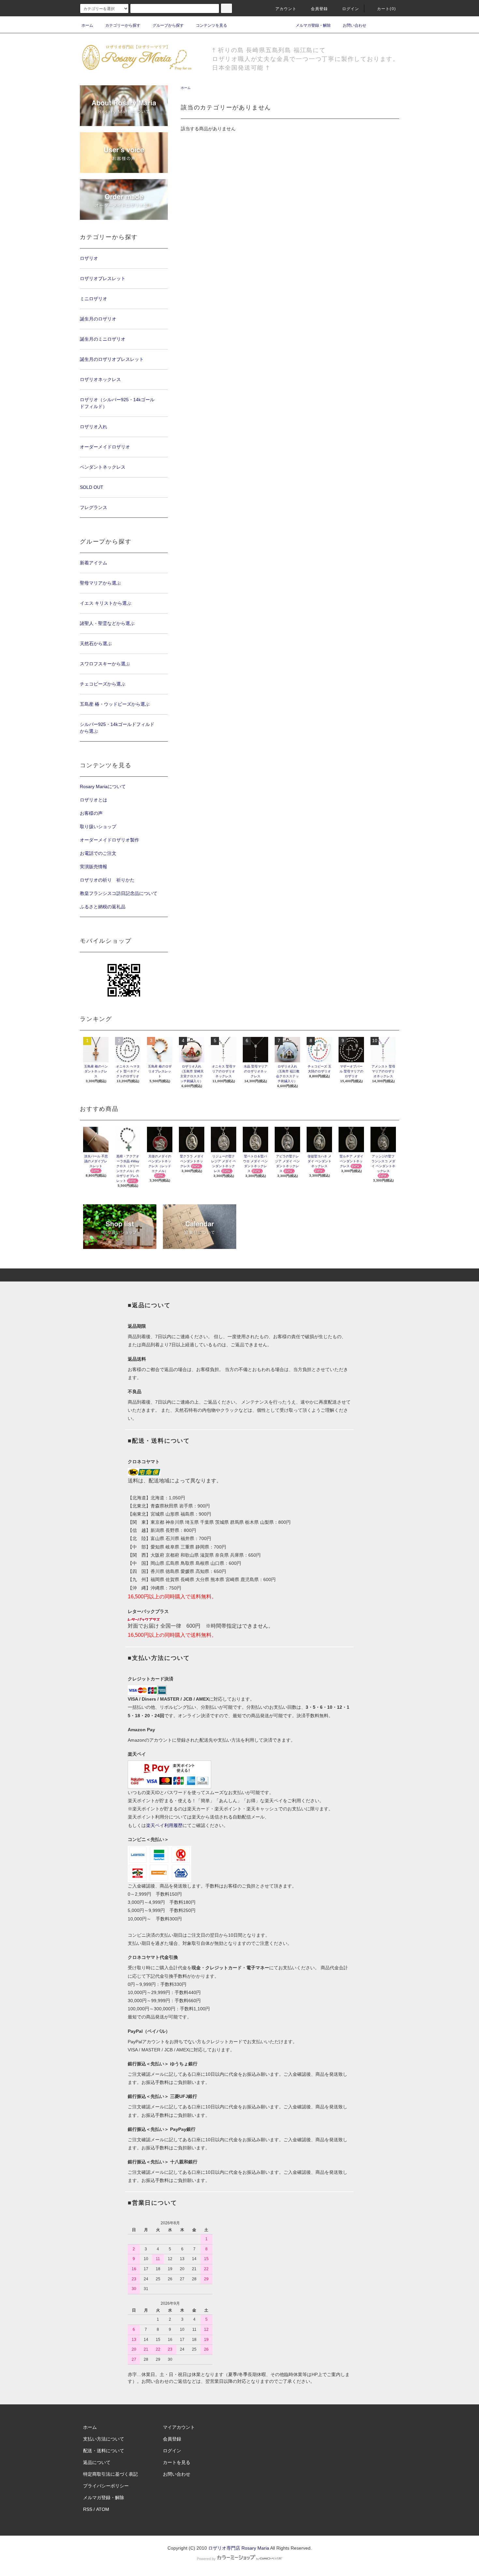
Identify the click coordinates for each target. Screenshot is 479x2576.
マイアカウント (179, 2427)
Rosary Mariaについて (103, 786)
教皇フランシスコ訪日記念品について (119, 893)
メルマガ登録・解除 (313, 25)
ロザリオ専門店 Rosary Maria (239, 2548)
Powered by (206, 2559)
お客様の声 (91, 813)
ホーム (87, 25)
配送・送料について (104, 2451)
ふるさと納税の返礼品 (103, 907)
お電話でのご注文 (98, 853)
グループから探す (168, 25)
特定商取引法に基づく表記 (110, 2474)
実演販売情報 (94, 867)
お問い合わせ (355, 25)
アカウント (286, 9)
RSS (88, 2509)
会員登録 (319, 9)
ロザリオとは (94, 800)
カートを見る (177, 2462)
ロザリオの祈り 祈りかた (107, 880)
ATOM (103, 2509)
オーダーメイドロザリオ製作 (109, 840)
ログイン (351, 9)
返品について (97, 2462)
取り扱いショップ (98, 827)
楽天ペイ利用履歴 (164, 1825)
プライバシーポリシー (106, 2486)
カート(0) (386, 9)
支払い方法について (104, 2439)
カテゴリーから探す (123, 25)
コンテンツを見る (211, 25)
